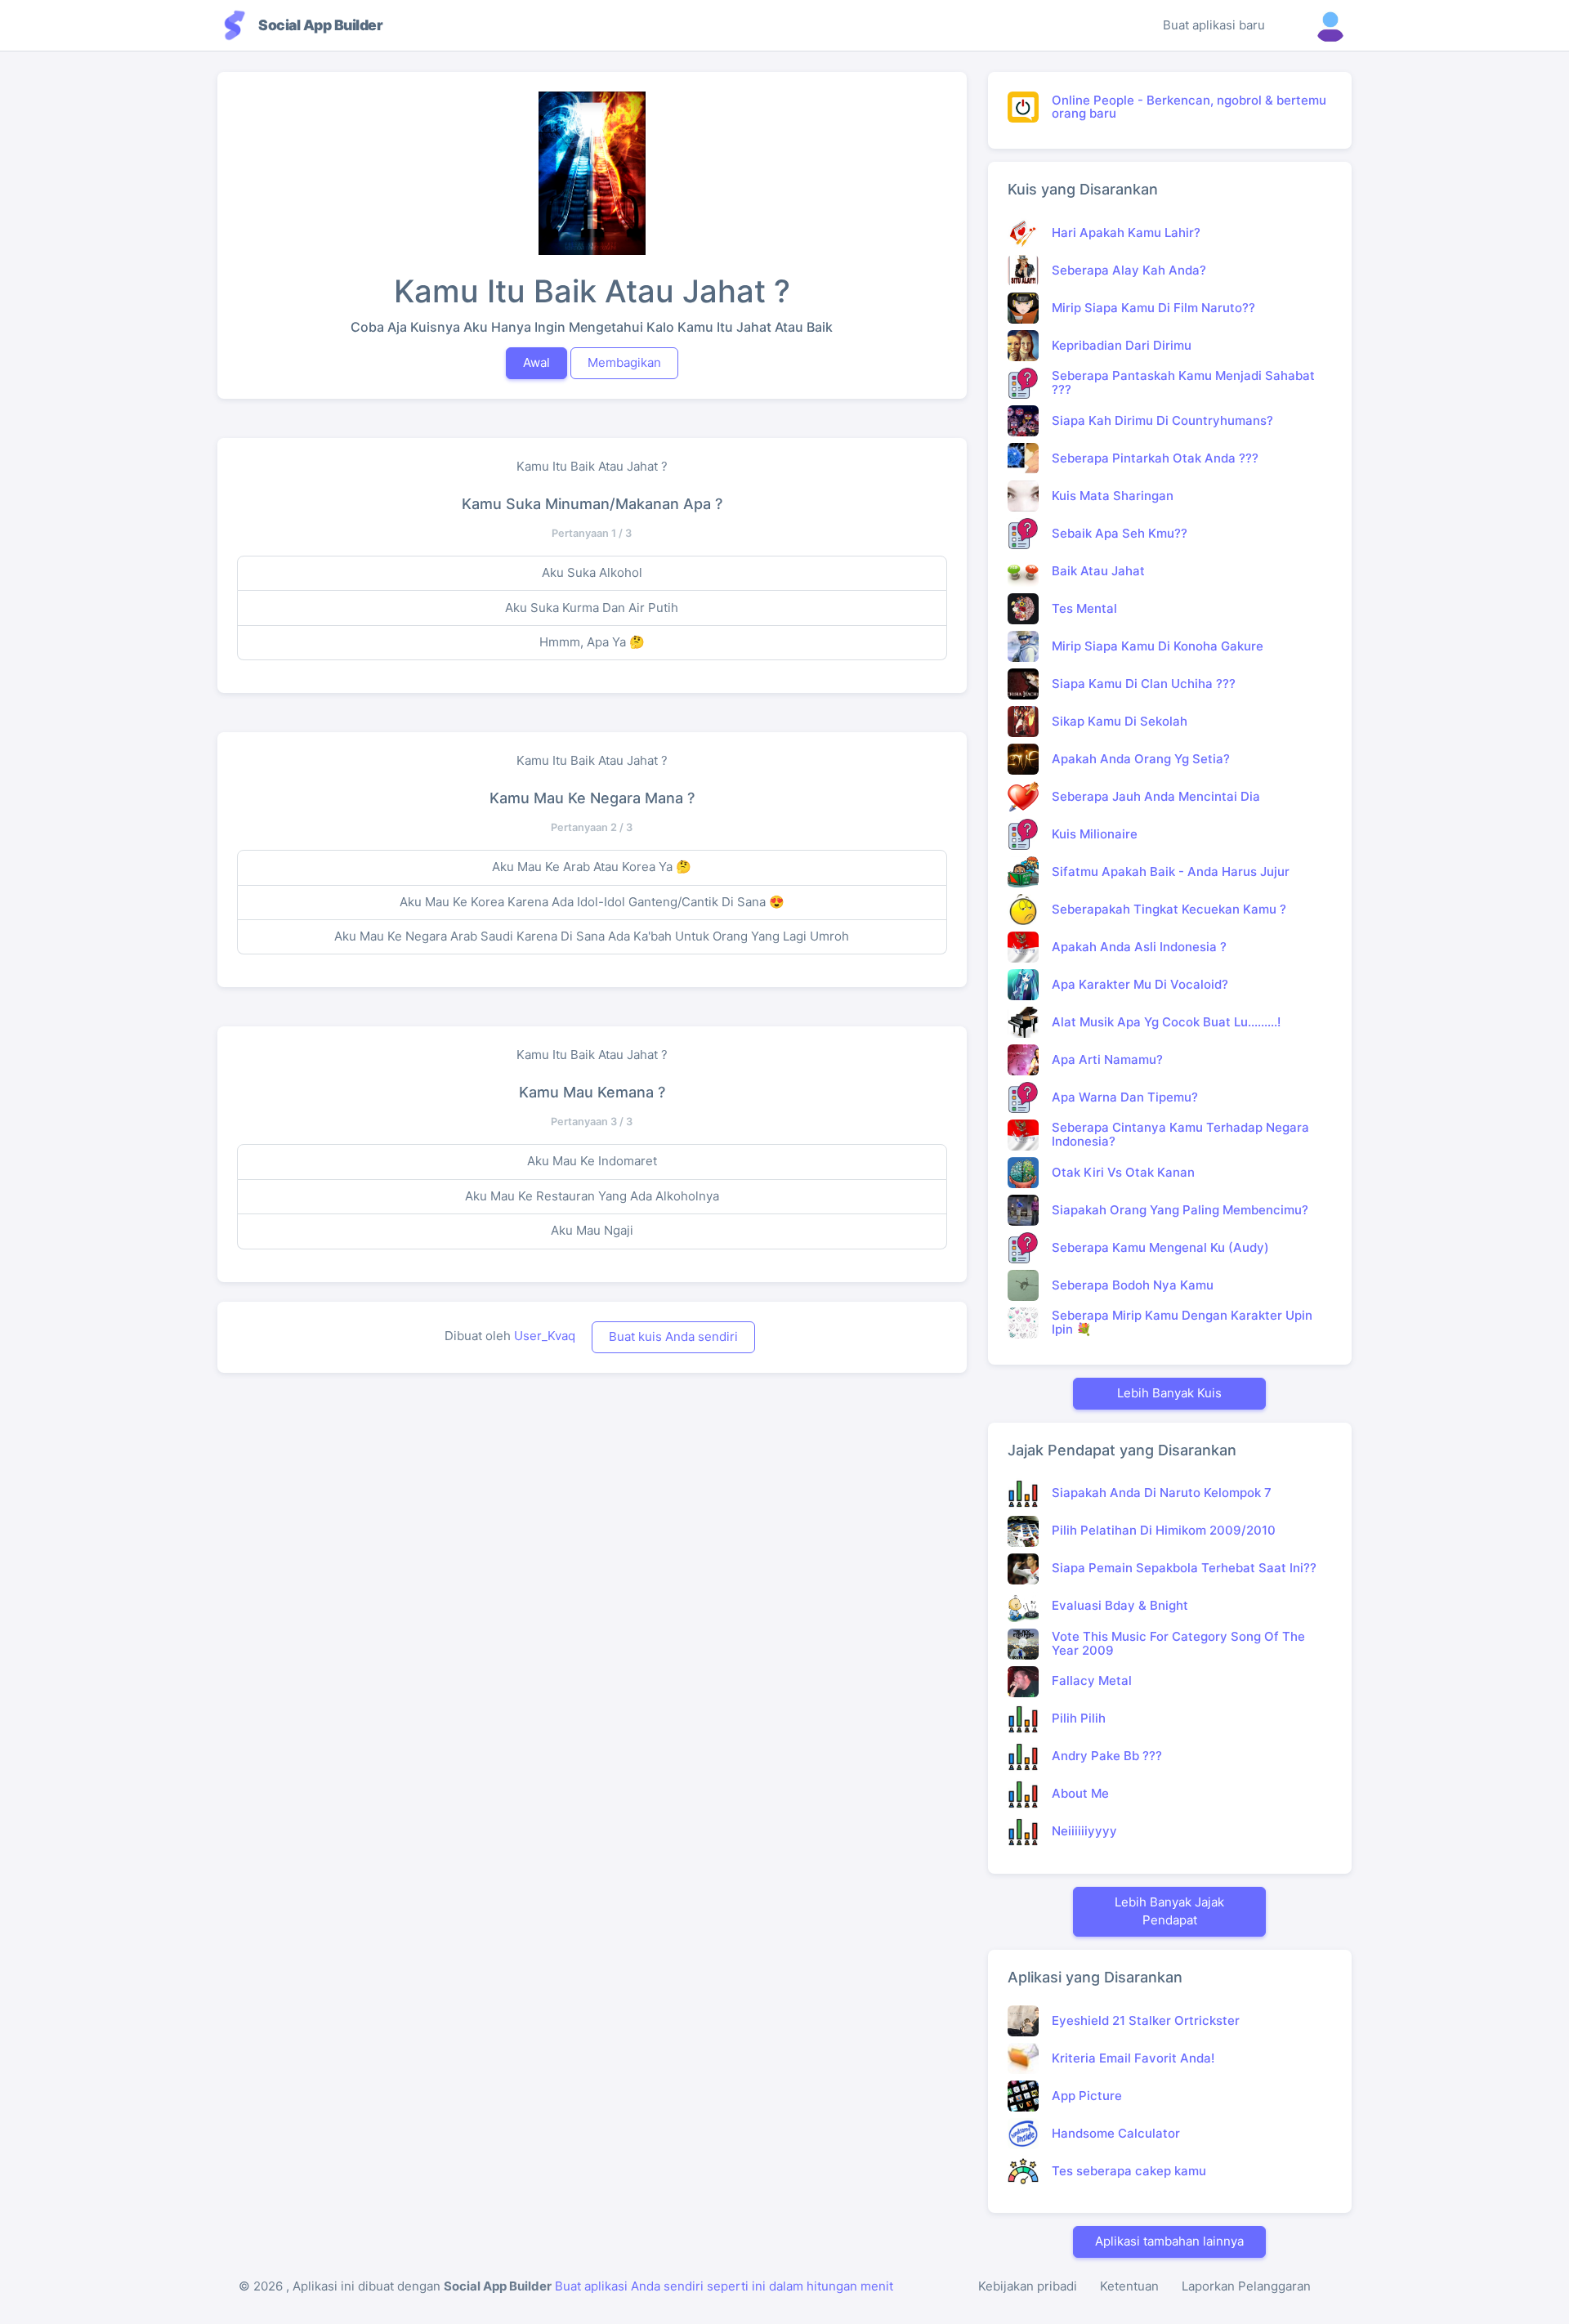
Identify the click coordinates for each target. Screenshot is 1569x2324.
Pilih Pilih (1079, 1718)
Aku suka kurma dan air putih (592, 608)
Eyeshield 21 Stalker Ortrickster (1146, 2020)
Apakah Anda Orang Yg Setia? (1141, 759)
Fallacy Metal (1092, 1680)
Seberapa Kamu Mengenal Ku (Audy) (1160, 1247)
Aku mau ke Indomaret (592, 1161)
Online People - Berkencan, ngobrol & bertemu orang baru (1189, 107)
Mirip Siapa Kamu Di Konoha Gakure (1158, 646)
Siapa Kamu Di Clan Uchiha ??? (1144, 684)
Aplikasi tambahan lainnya (1169, 2241)
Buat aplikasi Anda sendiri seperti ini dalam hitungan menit (724, 2286)
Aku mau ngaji (592, 1230)
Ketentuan (1129, 2286)
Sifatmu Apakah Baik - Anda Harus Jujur (1171, 871)
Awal (536, 362)
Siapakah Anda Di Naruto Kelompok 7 (1162, 1493)
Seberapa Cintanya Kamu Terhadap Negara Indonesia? (1180, 1134)
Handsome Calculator (1116, 2133)
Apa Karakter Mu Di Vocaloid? (1140, 984)
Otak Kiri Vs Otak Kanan (1123, 1172)
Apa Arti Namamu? (1107, 1059)
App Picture (1087, 2096)
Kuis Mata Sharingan (1113, 496)
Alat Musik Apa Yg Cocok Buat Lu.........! (1166, 1022)
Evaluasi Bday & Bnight (1120, 1605)
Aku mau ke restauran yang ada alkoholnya (592, 1196)
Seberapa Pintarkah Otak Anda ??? (1155, 458)
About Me (1080, 1793)
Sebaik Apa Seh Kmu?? (1120, 533)
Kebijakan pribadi (1028, 2286)
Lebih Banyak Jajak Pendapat (1169, 1911)
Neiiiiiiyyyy (1084, 1831)
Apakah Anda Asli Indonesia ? (1139, 947)
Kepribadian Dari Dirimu (1122, 345)
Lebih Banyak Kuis (1169, 1393)
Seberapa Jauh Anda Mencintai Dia (1156, 796)
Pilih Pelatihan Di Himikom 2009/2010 (1164, 1530)
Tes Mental (1084, 608)
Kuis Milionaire (1095, 834)
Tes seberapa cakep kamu (1129, 2171)
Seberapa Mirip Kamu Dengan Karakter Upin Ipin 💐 (1182, 1322)
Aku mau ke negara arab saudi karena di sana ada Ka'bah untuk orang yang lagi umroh (592, 936)
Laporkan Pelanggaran (1246, 2286)
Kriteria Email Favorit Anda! (1133, 2058)
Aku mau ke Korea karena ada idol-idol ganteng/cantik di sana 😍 (592, 902)
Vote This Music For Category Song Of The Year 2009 (1178, 1643)
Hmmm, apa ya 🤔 (592, 642)
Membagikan (624, 362)
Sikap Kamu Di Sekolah (1120, 721)
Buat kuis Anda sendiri (673, 1336)
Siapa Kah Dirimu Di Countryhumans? (1162, 420)
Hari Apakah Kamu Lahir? (1126, 232)
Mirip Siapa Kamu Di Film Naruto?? (1153, 308)
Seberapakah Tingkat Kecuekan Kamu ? (1169, 909)
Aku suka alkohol (592, 572)
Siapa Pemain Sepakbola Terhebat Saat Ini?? (1184, 1568)
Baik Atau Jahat (1098, 571)
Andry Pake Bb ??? (1107, 1756)
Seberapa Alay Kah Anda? (1129, 270)
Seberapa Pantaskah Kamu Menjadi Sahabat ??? (1183, 382)
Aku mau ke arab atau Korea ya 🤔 (592, 867)
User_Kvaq (545, 1336)
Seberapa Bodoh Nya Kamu (1133, 1285)
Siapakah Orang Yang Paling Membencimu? (1180, 1210)
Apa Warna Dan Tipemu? (1125, 1097)
